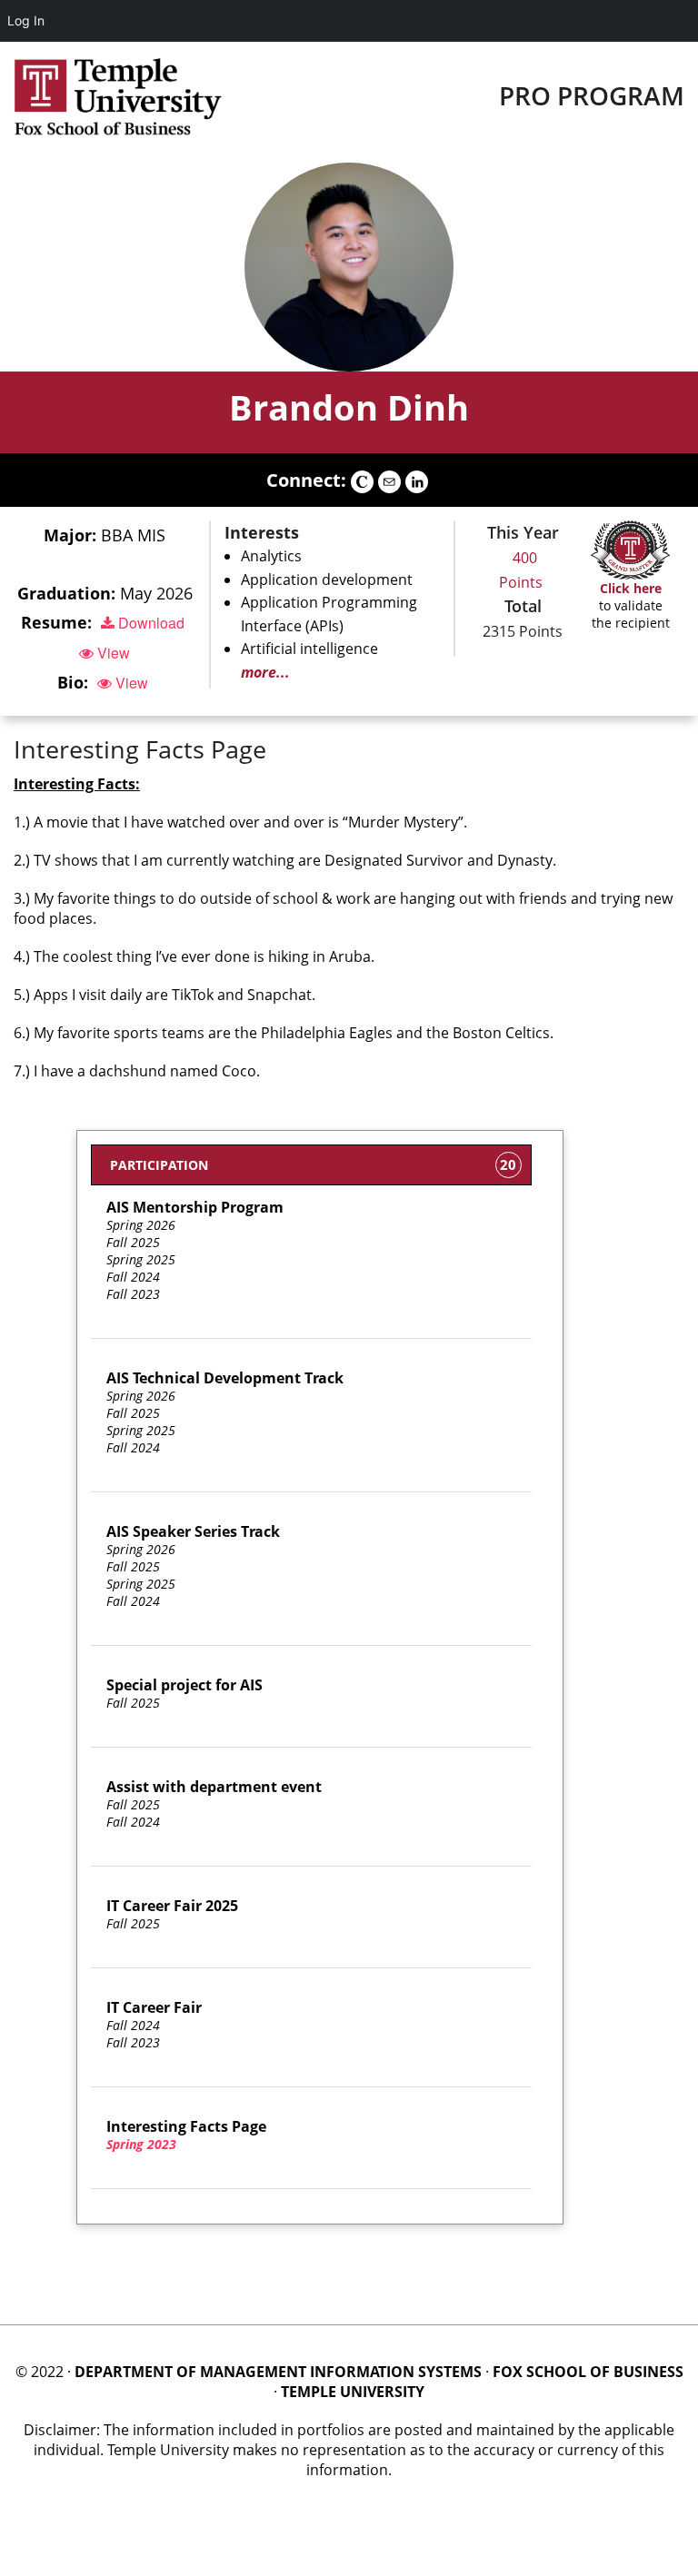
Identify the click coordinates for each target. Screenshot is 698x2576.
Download (150, 623)
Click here (631, 588)
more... (265, 672)
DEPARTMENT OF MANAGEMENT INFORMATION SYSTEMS (278, 2372)
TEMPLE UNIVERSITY (353, 2392)
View (112, 653)
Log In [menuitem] (26, 20)
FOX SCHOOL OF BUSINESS (588, 2372)
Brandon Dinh (349, 407)
